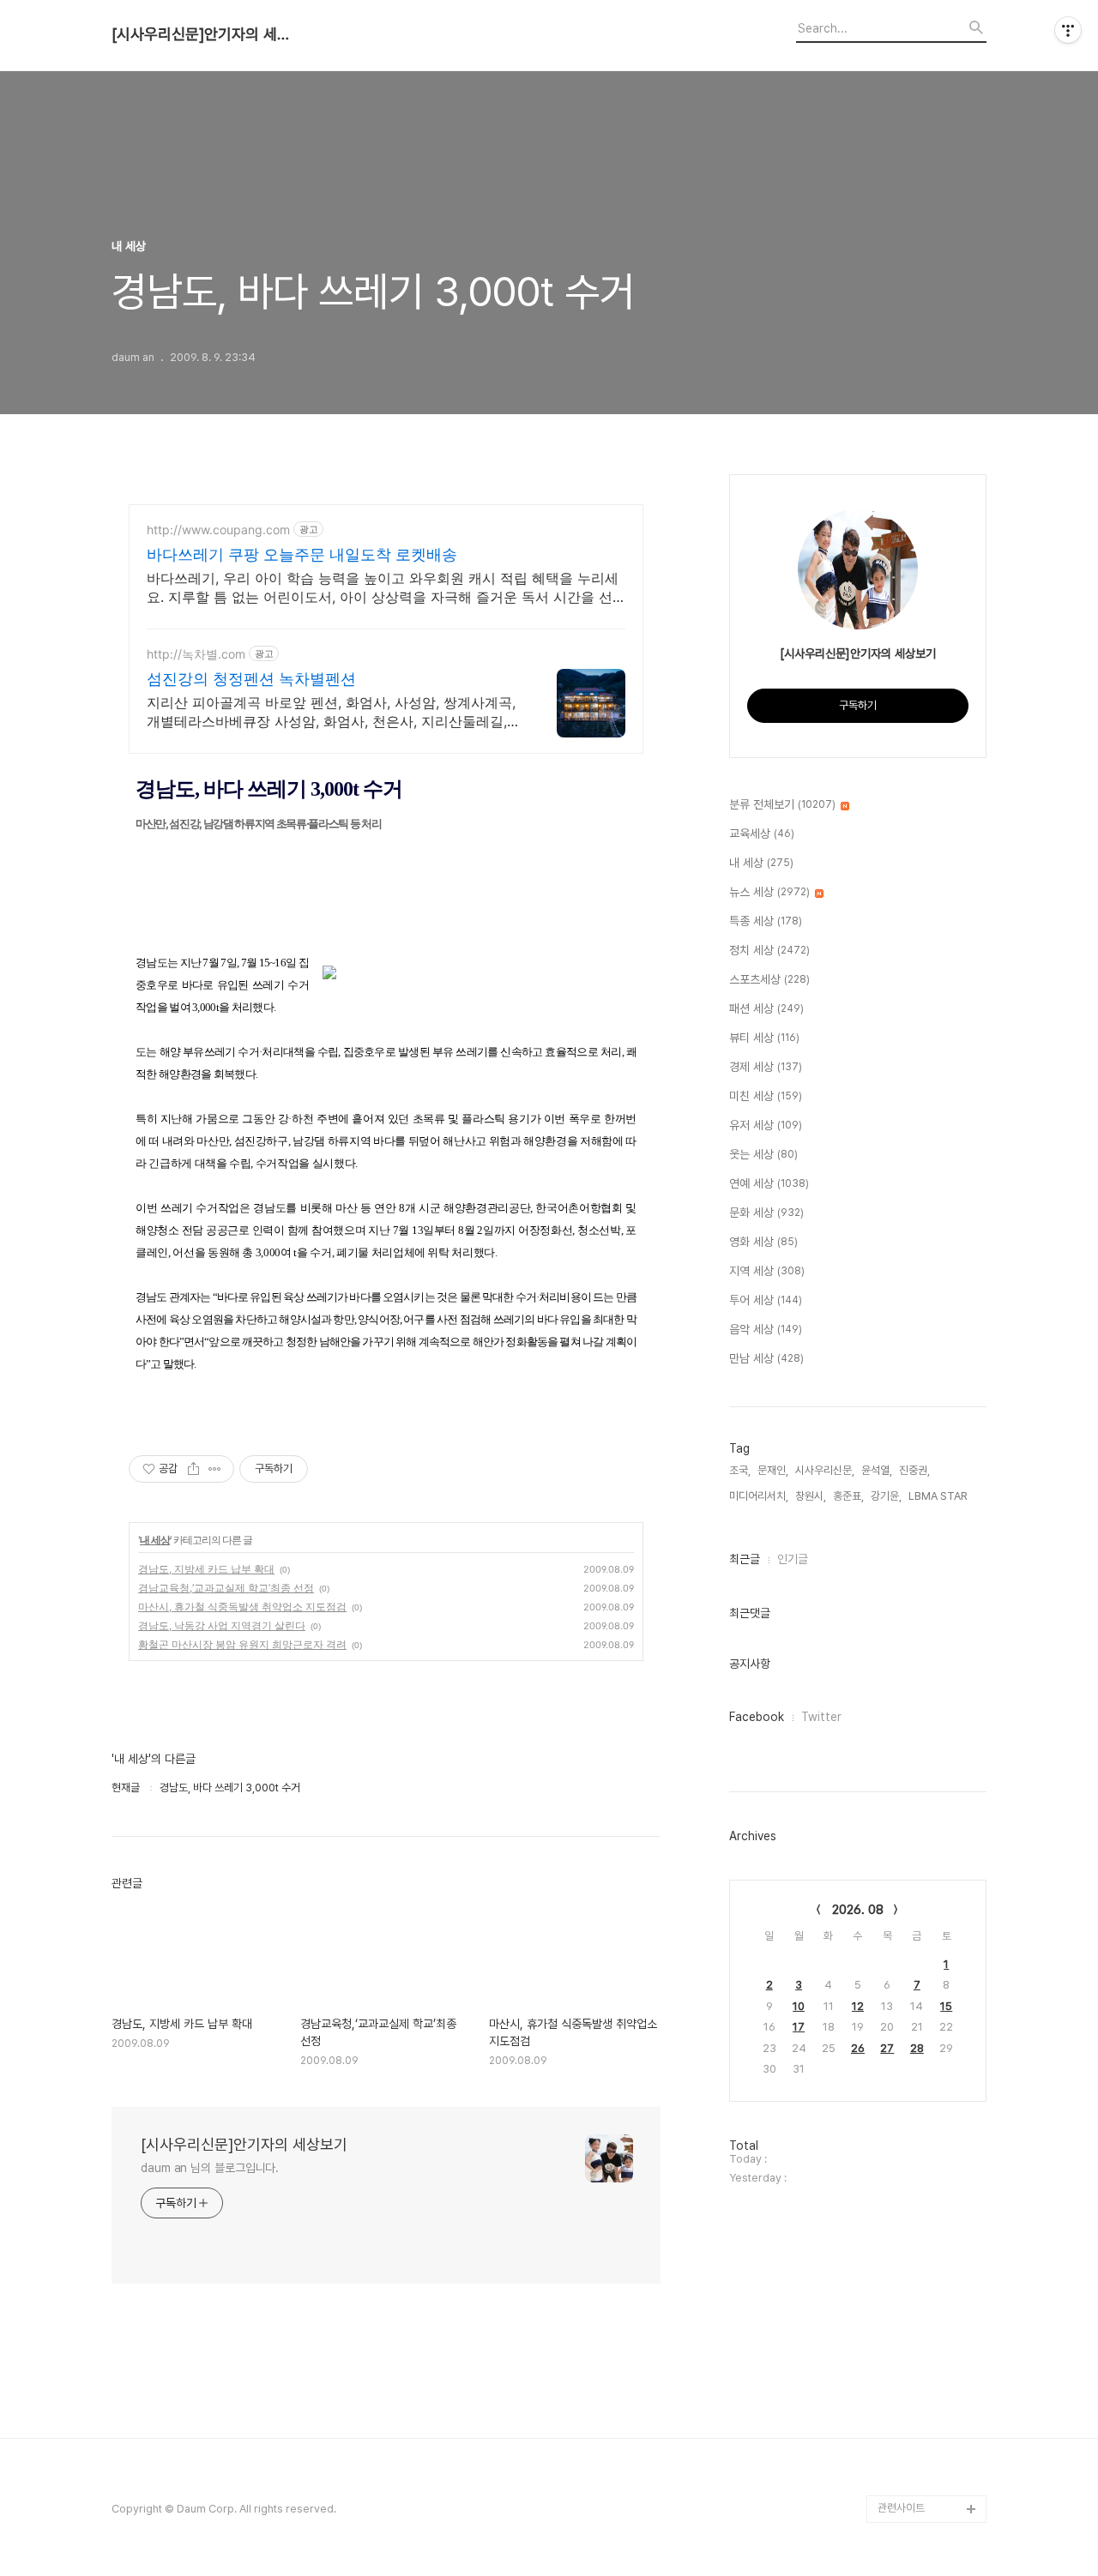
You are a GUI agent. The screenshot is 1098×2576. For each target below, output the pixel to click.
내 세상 (155, 1540)
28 (917, 2048)
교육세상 (762, 834)
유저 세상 (766, 1125)
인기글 (793, 1559)
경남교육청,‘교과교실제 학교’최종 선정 (226, 1588)
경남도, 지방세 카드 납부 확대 (206, 1569)
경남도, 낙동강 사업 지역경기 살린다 (222, 1625)
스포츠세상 (769, 979)
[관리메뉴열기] (1068, 30)
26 (858, 2048)
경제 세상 (766, 1067)
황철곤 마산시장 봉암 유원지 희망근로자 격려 (242, 1644)
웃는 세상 (763, 1154)
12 (858, 2006)
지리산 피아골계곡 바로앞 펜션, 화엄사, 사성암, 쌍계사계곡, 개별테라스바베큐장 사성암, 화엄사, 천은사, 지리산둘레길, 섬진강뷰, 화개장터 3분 (331, 712)
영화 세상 (763, 1242)
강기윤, (886, 1496)
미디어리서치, (759, 1496)
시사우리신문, (825, 1470)
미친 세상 (766, 1096)
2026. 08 (858, 1910)
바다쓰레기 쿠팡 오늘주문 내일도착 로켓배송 (302, 554)
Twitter (821, 1717)
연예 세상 (769, 1183)
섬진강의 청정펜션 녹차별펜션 (251, 679)
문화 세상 (766, 1213)
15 (946, 2006)
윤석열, (877, 1470)
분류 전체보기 (782, 804)
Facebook (757, 1717)
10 (799, 2006)
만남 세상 (766, 1358)
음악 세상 (766, 1329)
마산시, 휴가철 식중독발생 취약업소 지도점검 (242, 1607)
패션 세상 (766, 1008)
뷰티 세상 (764, 1038)
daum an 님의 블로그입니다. (210, 2168)
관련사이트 (901, 2508)
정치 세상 (769, 950)
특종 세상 (766, 921)
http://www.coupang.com (218, 530)
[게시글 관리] (215, 1469)
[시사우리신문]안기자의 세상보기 (206, 34)
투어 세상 (766, 1300)
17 (799, 2027)
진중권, (914, 1470)
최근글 (745, 1559)
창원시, (811, 1496)
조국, (740, 1470)
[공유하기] (193, 1469)
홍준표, (848, 1496)
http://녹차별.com (196, 654)
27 (887, 2048)
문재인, (773, 1470)
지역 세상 (767, 1271)
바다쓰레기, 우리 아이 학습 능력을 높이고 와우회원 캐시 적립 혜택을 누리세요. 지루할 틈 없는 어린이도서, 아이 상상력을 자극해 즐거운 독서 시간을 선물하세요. (383, 588)
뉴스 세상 (769, 892)
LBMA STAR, (939, 1496)
